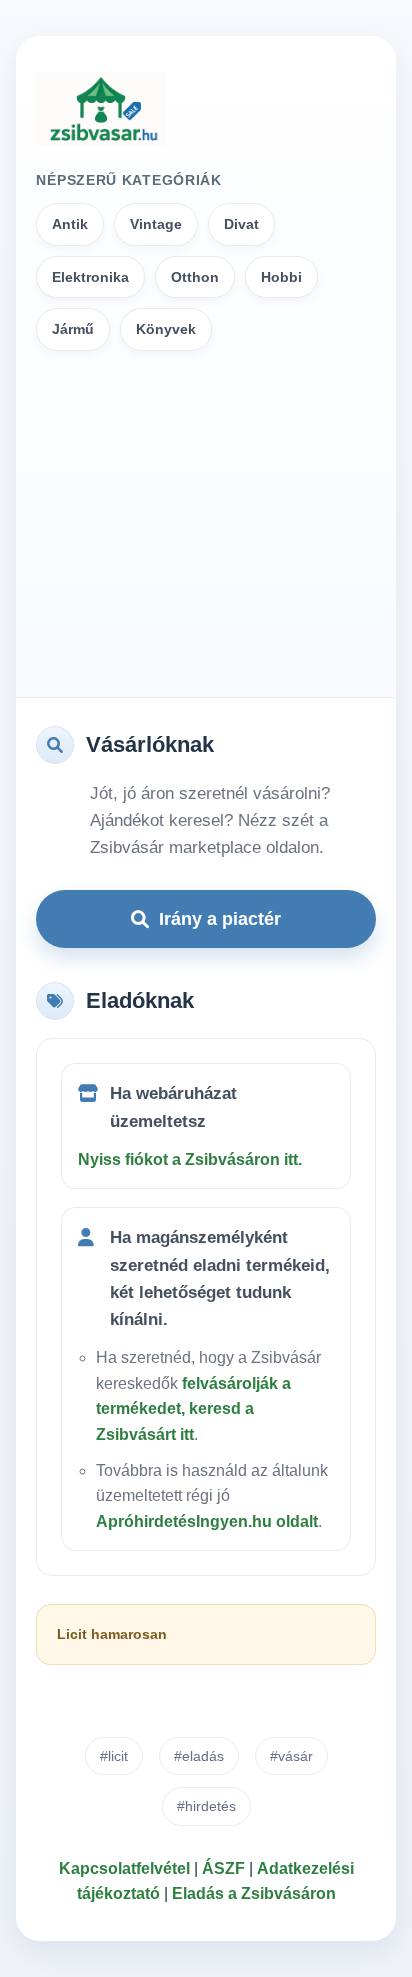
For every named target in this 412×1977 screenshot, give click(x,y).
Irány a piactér (220, 919)
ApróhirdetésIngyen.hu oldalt (207, 1521)
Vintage (156, 224)
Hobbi (281, 277)
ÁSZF (223, 1868)
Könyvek (166, 329)
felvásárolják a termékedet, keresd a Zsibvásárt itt (193, 1409)
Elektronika (90, 277)
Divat (241, 224)
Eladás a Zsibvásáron (254, 1893)
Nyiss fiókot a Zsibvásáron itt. (190, 1159)
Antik (70, 224)
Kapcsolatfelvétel (124, 1868)
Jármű (73, 329)
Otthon (195, 277)
